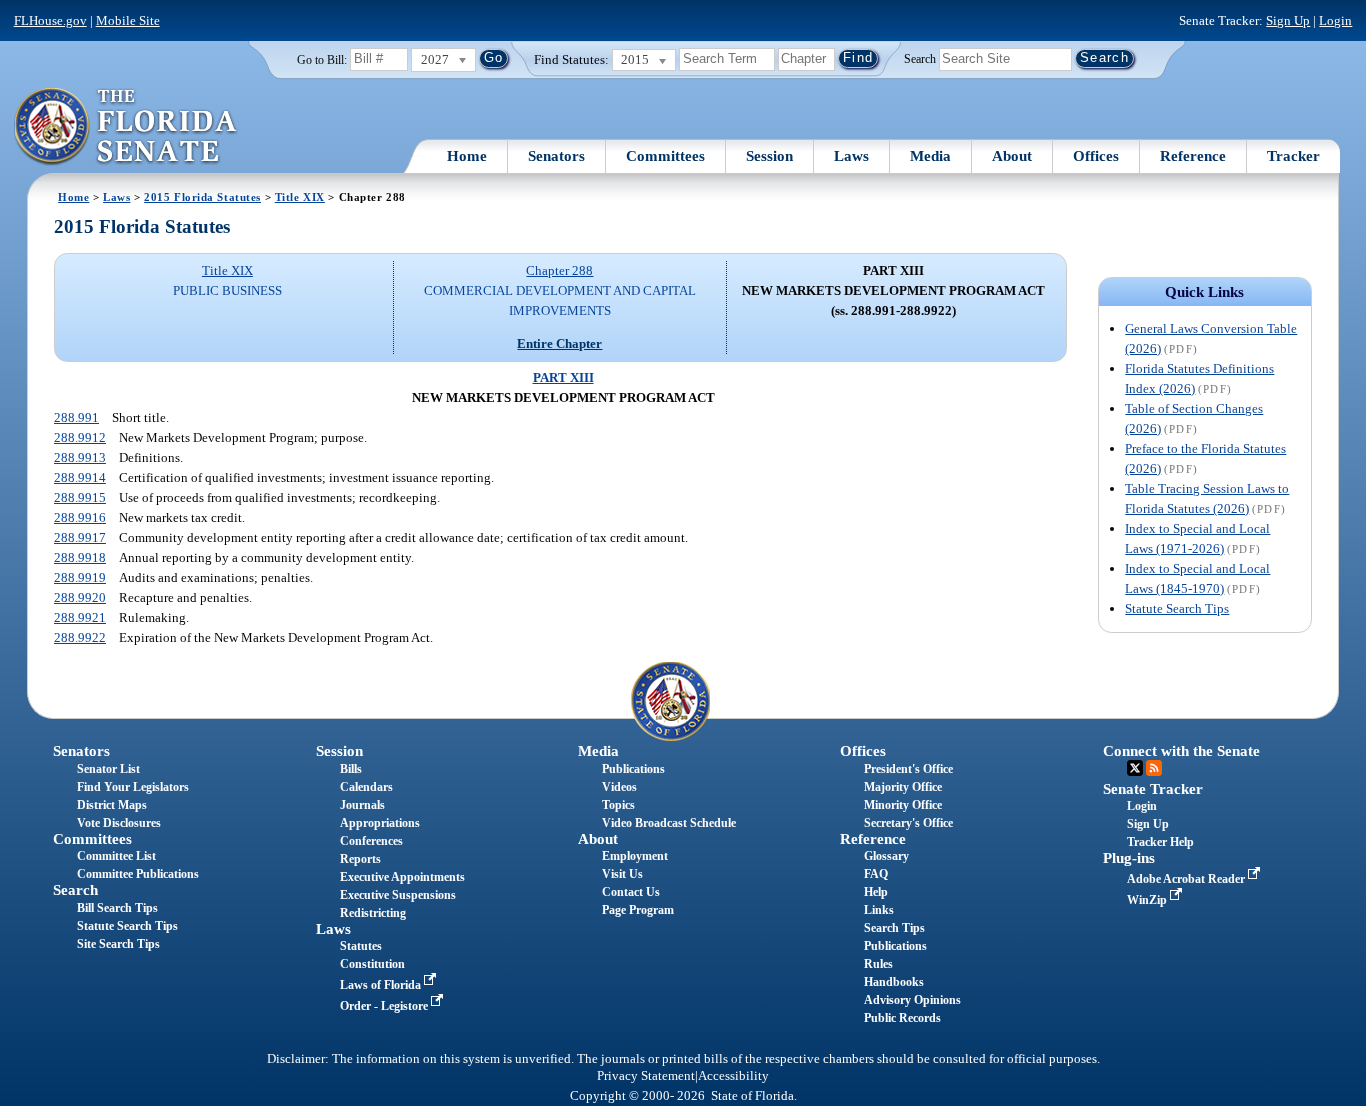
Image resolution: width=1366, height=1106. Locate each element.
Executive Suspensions (398, 895)
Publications (633, 769)
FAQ (876, 874)
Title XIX (300, 197)
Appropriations (380, 823)
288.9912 (80, 437)
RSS (1154, 768)
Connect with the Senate (1181, 751)
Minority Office (903, 805)
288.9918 (80, 557)
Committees (665, 156)
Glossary (886, 856)
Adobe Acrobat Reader (1187, 879)
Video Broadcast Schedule (669, 823)
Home (467, 156)
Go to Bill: (322, 60)
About (1012, 156)
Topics (618, 805)
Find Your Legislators (133, 787)
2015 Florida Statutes (202, 197)
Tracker (1293, 156)
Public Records (902, 1018)
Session (769, 156)
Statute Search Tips (1177, 608)
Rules (878, 964)
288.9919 (80, 577)
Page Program (638, 910)
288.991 (76, 417)
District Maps (112, 805)
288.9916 (80, 517)
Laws (851, 156)
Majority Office (903, 787)
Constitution (372, 964)
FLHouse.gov (50, 20)
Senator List (108, 769)
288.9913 (80, 457)
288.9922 (80, 637)
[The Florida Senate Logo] (126, 127)
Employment (635, 856)
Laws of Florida (382, 985)
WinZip (1148, 900)
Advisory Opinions (912, 1000)
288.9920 (80, 597)
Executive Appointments (402, 877)
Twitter (1135, 768)
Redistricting (373, 913)
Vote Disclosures (119, 823)
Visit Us (622, 874)
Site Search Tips (118, 944)
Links (879, 910)
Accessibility (733, 1076)
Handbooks (894, 982)
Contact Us (631, 892)
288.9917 (80, 537)
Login (1335, 20)
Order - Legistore (385, 1006)
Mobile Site (128, 20)
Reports (360, 859)
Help (876, 892)
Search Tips (894, 928)
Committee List (116, 856)
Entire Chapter (559, 343)
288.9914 (80, 477)
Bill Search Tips (117, 908)
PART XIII (563, 377)
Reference (1193, 156)
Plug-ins (1129, 858)
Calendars (366, 787)
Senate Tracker (1153, 789)
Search (920, 58)
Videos (619, 787)
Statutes (361, 946)
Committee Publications (138, 874)
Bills (351, 769)
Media (930, 156)
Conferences (371, 841)
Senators (556, 156)
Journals (362, 805)
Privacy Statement (646, 1076)
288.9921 (80, 617)
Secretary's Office (908, 823)
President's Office (908, 769)
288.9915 (80, 497)
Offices (1096, 156)
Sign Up (1288, 20)
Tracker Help (1160, 842)
